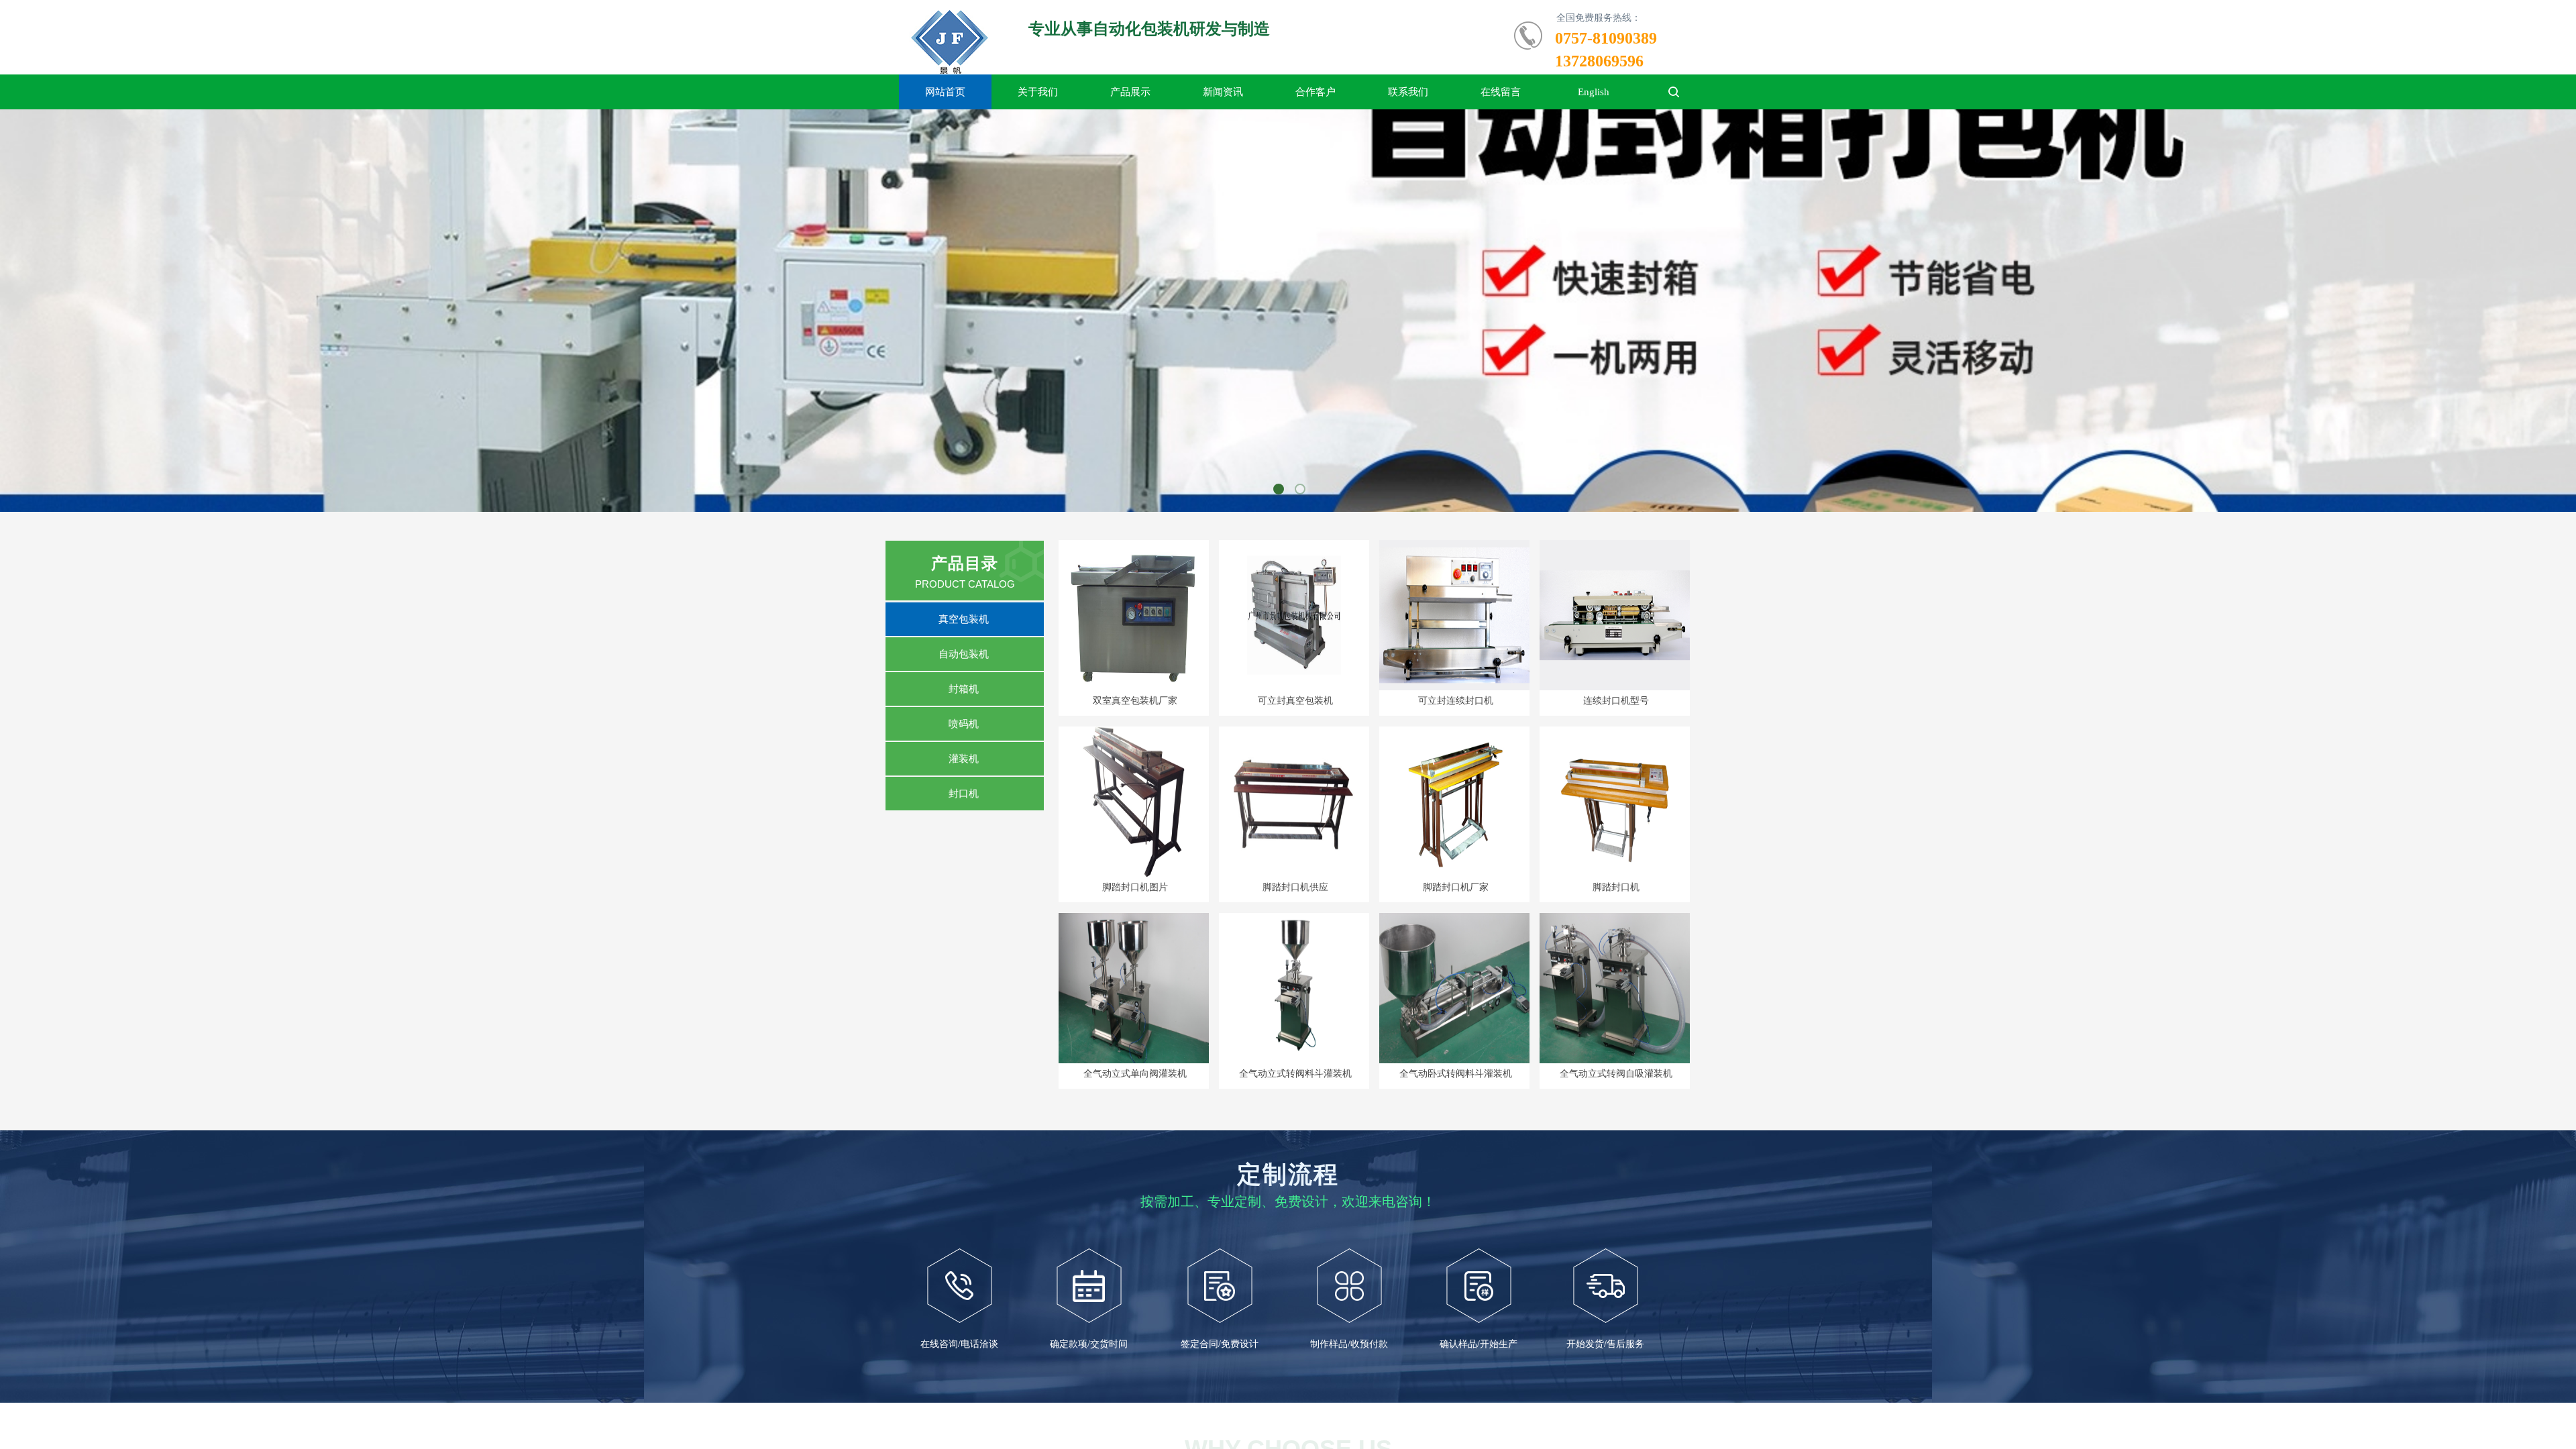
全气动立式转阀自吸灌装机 (1616, 1074)
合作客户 (1316, 92)
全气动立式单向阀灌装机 (1135, 1074)
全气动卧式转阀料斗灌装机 (1456, 1074)
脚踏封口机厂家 (1456, 887)
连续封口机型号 (1616, 701)
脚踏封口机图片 (1135, 887)
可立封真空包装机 (1295, 701)
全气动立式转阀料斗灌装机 (1295, 1074)
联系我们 (1408, 92)
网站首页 (945, 92)
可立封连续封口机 (1456, 701)
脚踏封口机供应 (1295, 887)
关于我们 (1038, 92)
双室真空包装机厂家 (1135, 701)
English (1594, 92)
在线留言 (1501, 92)
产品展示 (1130, 92)
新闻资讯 (1223, 92)
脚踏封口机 (1616, 887)
